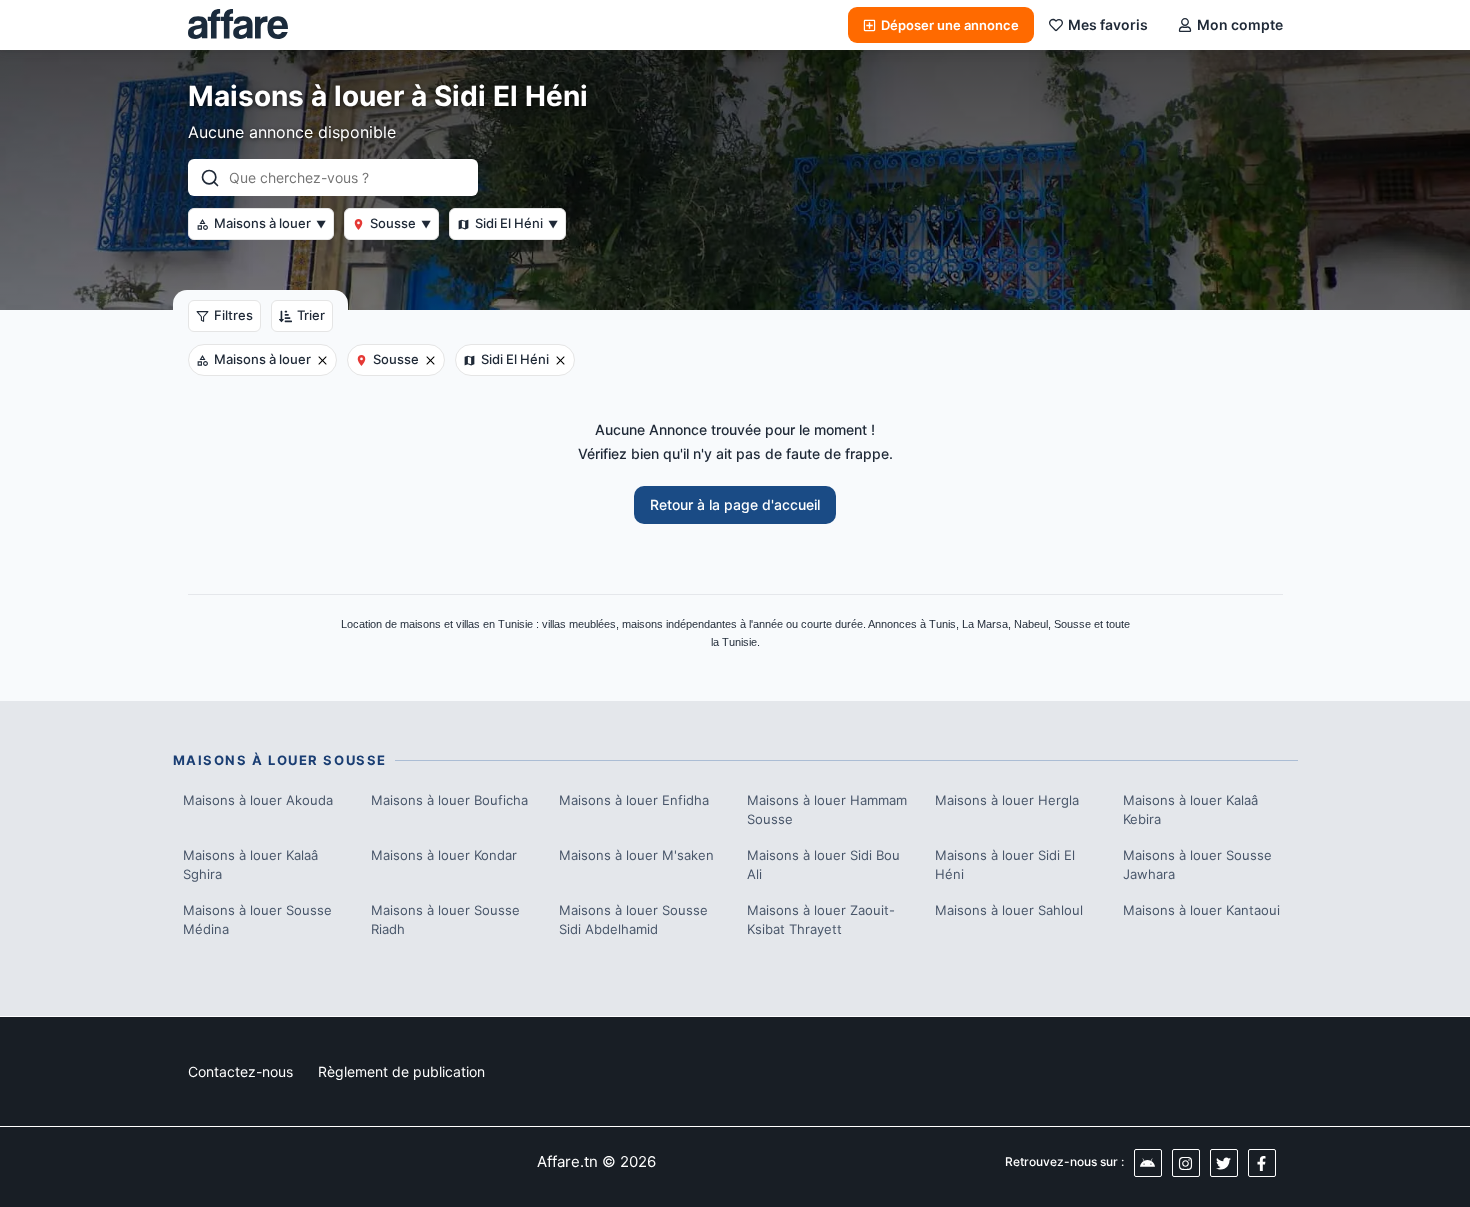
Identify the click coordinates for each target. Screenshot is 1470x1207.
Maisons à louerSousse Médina (257, 920)
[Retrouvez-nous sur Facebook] (1262, 1163)
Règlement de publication (401, 1071)
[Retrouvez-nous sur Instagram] (1186, 1163)
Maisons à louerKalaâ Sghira (250, 865)
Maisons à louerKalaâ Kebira (1190, 810)
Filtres (233, 315)
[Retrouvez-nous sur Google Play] (1148, 1163)
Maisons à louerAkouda (258, 800)
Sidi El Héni (516, 223)
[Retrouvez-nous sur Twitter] (1224, 1163)
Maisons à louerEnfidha (634, 800)
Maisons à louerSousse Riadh (445, 920)
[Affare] (238, 25)
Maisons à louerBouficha (449, 800)
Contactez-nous (240, 1071)
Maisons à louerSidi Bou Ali (823, 865)
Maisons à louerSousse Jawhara (1197, 865)
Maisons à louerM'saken (636, 855)
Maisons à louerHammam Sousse (827, 810)
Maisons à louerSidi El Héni (1005, 865)
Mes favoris (1108, 24)
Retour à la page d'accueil (735, 504)
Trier (311, 315)
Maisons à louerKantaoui (1201, 910)
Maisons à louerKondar (444, 855)
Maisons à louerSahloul (1009, 910)
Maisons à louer (270, 223)
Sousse (400, 223)
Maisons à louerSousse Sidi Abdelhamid (633, 920)
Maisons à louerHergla (1007, 800)
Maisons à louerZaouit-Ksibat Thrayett (821, 920)
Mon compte (1240, 24)
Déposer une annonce (950, 25)
